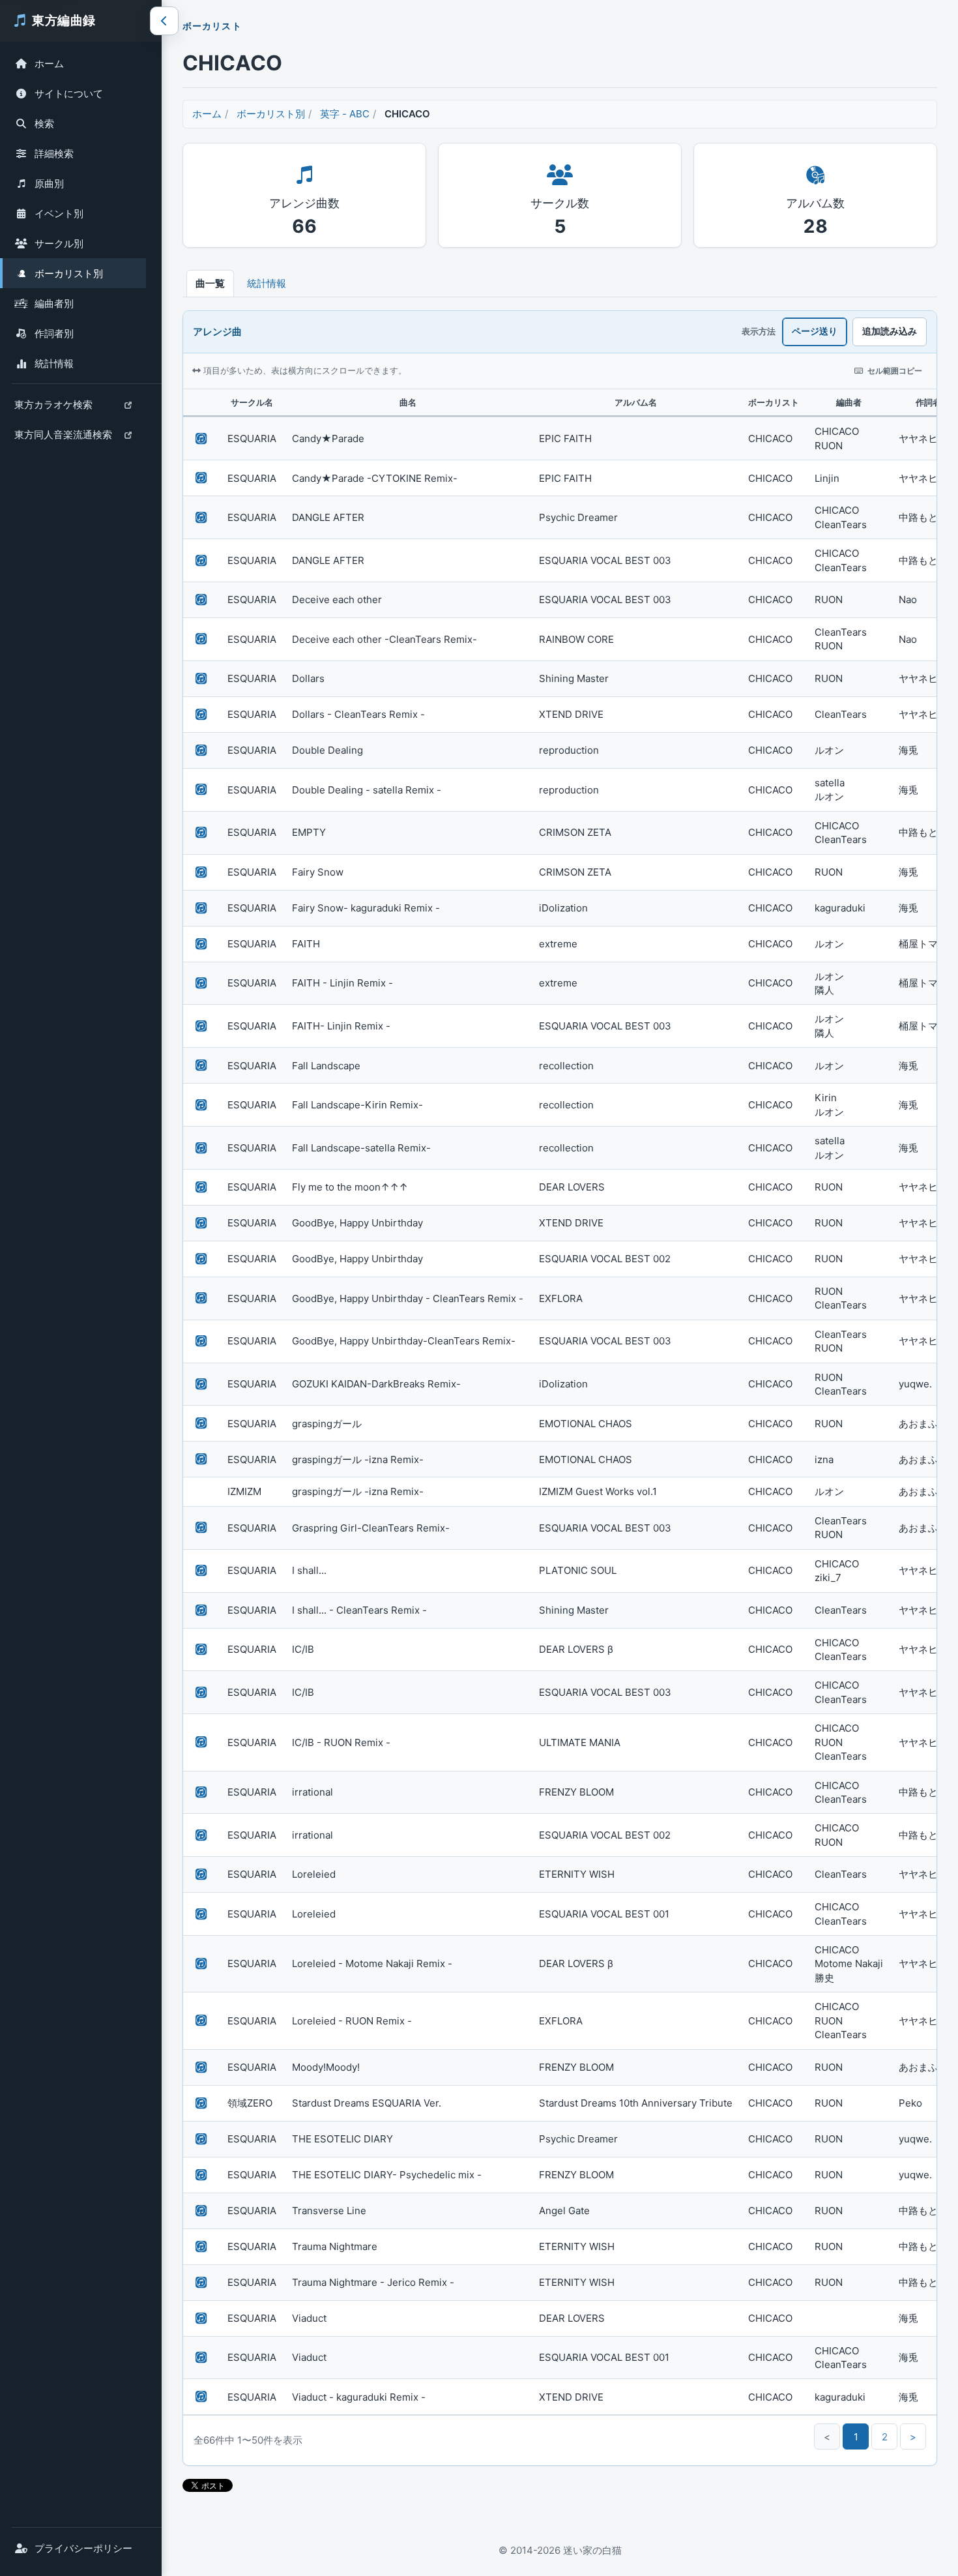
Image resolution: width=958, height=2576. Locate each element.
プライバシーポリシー (83, 2548)
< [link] (827, 2437)
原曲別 (49, 184)
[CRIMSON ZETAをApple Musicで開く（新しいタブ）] (201, 833)
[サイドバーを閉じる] (164, 21)
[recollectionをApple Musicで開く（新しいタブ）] (201, 1065)
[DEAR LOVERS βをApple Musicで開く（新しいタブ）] (201, 1650)
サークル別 (59, 244)
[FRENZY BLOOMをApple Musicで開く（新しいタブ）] (201, 1792)
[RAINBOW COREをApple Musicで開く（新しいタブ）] (201, 639)
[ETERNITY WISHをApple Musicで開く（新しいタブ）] (201, 1874)
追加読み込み (890, 331)
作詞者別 (54, 333)
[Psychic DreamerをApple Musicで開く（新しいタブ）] (201, 518)
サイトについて (69, 94)
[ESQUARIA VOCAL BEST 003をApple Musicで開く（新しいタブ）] (201, 561)
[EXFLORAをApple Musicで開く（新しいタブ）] (201, 1298)
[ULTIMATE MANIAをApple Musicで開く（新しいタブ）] (201, 1742)
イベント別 (59, 214)
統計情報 (54, 363)
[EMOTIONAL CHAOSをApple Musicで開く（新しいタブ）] (201, 1423)
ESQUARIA (252, 438)
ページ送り (815, 331)
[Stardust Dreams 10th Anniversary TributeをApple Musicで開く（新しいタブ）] (201, 2103)
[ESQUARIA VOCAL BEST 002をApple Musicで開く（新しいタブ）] (201, 1259)
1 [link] (856, 2437)
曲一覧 (210, 283)
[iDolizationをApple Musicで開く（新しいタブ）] (201, 908)
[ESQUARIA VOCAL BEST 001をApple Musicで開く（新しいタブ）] (201, 1914)
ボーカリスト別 (69, 274)
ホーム (49, 64)
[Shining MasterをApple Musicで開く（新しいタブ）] (201, 679)
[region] (560, 1402)
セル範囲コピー (895, 371)
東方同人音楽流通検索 (63, 438)
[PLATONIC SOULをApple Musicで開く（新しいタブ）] (201, 1571)
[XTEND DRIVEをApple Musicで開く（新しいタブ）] (201, 715)
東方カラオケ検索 (53, 408)
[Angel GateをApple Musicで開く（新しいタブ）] (201, 2211)
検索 (44, 124)
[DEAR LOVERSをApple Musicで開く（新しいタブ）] (201, 1187)
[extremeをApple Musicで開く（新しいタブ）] (201, 944)
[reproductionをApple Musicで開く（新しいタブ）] (201, 750)
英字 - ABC (345, 114)
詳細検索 (54, 154)
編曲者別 (54, 303)
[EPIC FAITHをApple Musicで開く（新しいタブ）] (201, 439)
